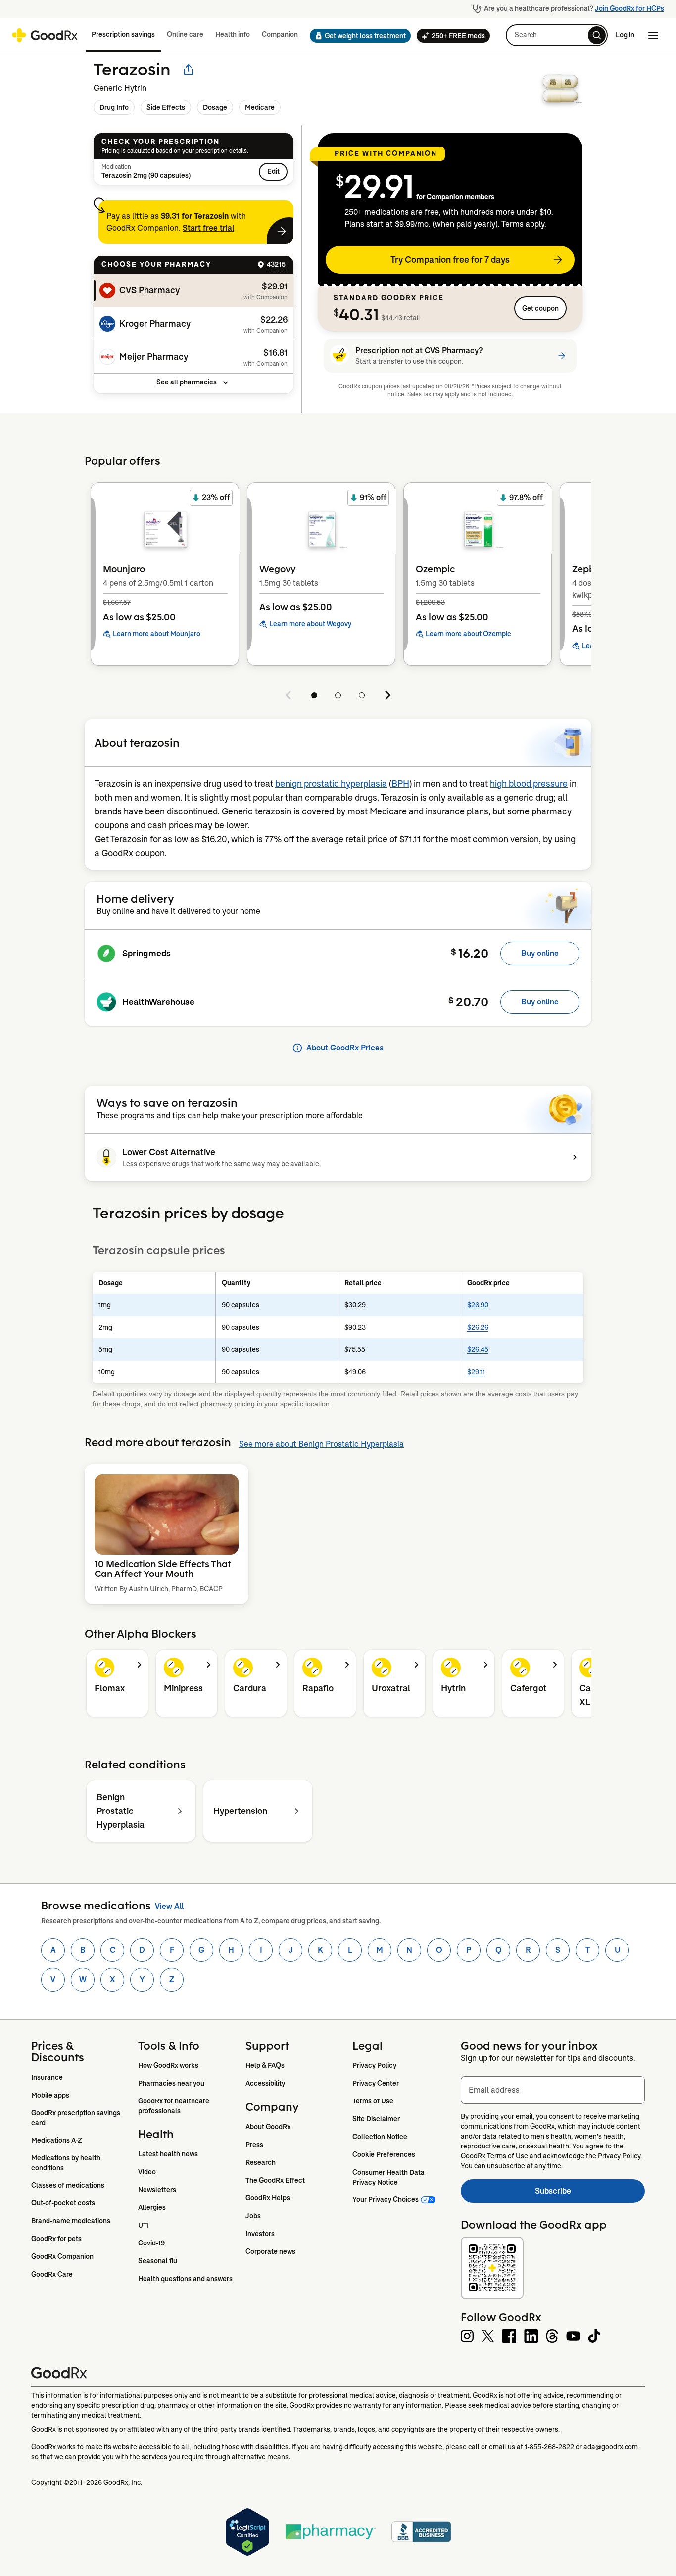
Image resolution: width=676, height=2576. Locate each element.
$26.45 (478, 1349)
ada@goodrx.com (611, 2447)
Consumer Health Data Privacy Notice (389, 2177)
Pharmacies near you (171, 2083)
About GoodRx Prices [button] (345, 1048)
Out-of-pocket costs (63, 2203)
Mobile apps (50, 2095)
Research (261, 2162)
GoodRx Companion (62, 2256)
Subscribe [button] (590, 2194)
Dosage (215, 107)
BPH (400, 784)
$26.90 (478, 1305)
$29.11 (476, 1372)
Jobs (253, 2216)
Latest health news (168, 2154)
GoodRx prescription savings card (76, 2118)
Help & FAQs (265, 2065)
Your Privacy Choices (386, 2199)
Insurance (47, 2077)
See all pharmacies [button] (187, 382)
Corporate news (270, 2251)
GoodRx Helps (268, 2198)
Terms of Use (373, 2101)
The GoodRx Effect (275, 2180)
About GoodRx (268, 2127)
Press (254, 2145)
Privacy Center (376, 2083)
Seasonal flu (158, 2261)
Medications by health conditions (67, 2163)
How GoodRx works (168, 2065)
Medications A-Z (57, 2140)
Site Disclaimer (376, 2119)
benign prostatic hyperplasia (331, 784)
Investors (260, 2234)
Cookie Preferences (384, 2154)
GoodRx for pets (56, 2239)
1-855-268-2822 (549, 2447)
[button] (357, 36)
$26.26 (478, 1327)
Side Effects (166, 107)
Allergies (152, 2207)
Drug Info (114, 107)
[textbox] (553, 2090)
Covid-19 (151, 2243)
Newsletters (157, 2190)
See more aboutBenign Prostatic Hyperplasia (321, 1444)
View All (169, 1906)
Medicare (260, 107)
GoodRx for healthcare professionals (174, 2106)
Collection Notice (380, 2137)
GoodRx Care (52, 2274)
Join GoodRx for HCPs (629, 8)
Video (147, 2172)
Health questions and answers (185, 2279)
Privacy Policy (374, 2065)
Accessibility (265, 2083)
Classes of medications (68, 2185)
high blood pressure (529, 784)
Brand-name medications (71, 2221)
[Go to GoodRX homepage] (45, 35)
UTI (144, 2225)
